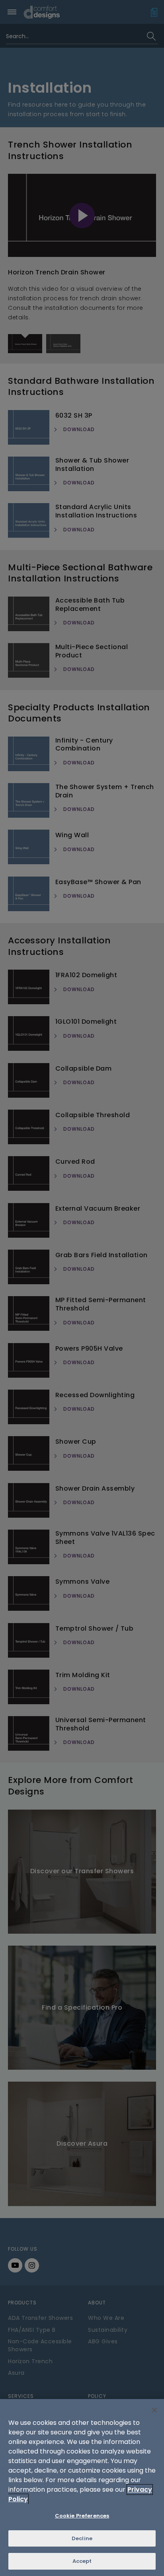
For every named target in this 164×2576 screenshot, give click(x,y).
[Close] (154, 2410)
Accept (82, 2561)
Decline (82, 2538)
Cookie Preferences (82, 2516)
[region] (82, 2488)
